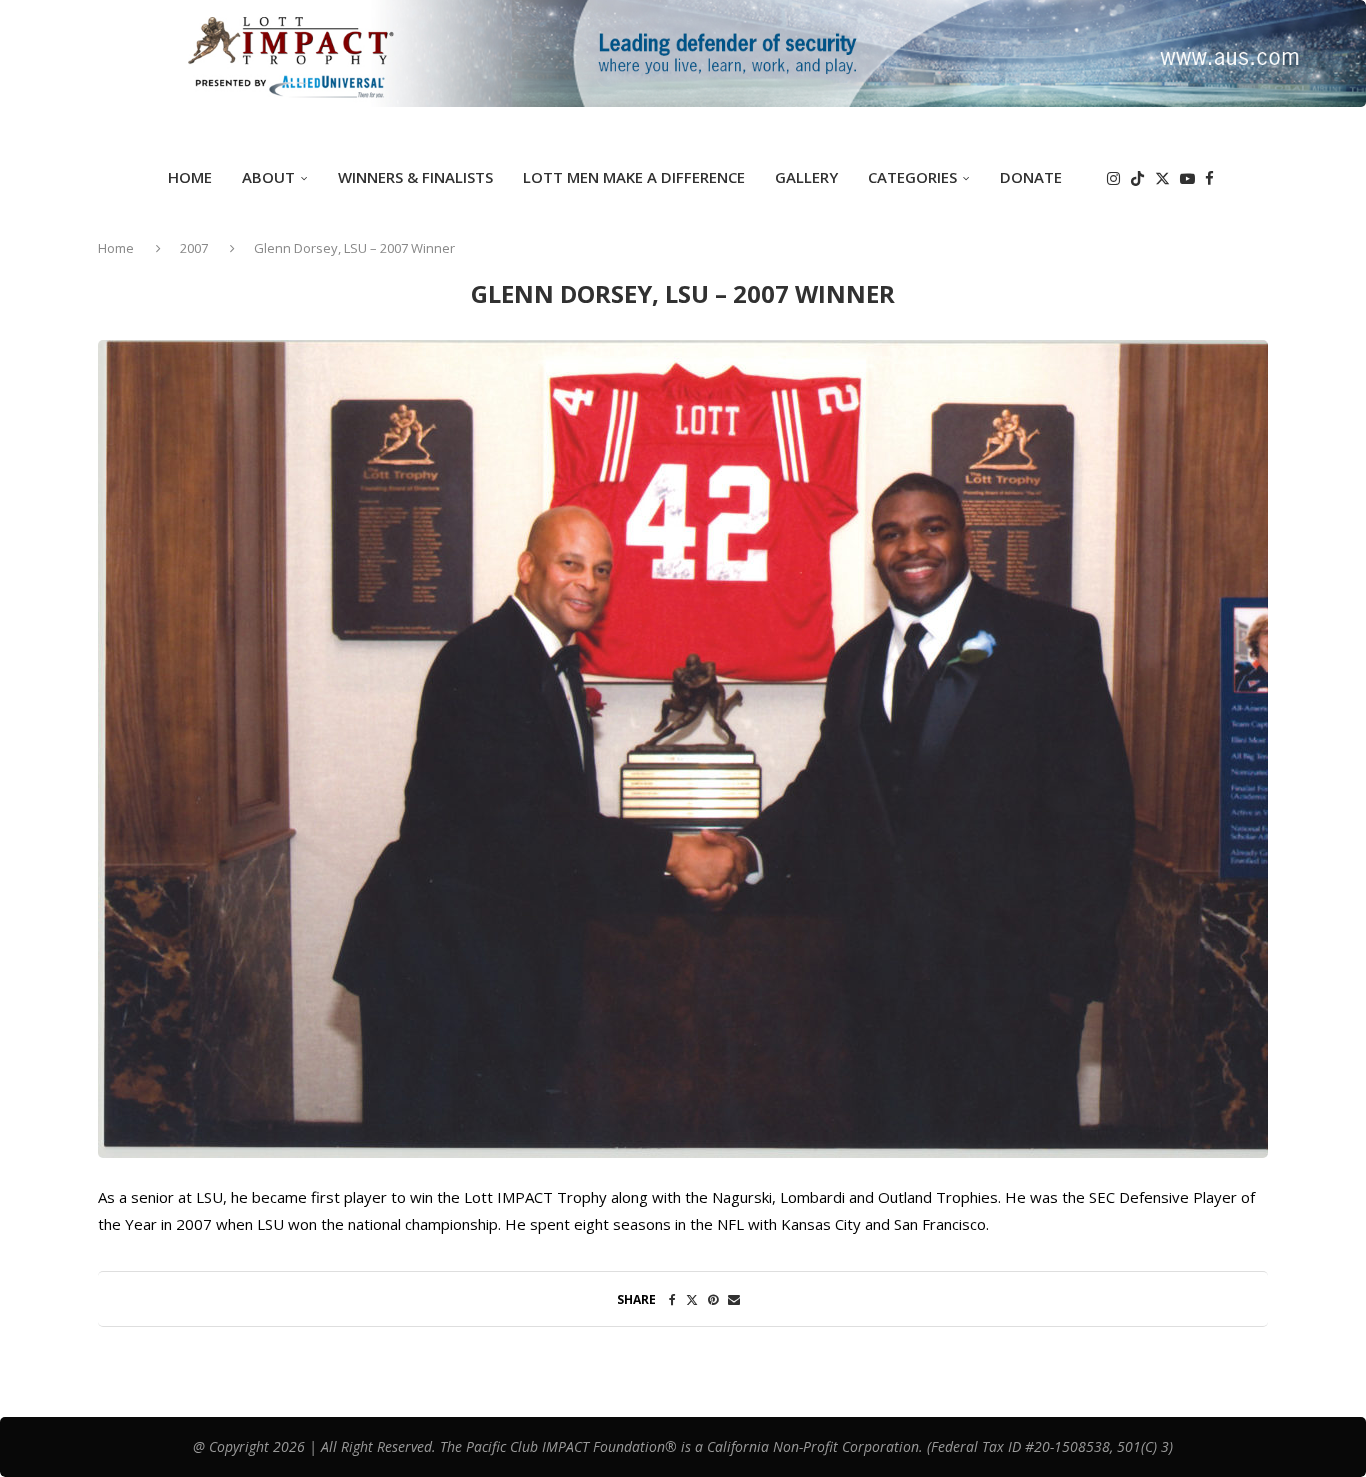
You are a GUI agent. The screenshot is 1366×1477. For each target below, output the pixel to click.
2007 (194, 248)
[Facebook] (1209, 178)
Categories (912, 177)
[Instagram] (1113, 178)
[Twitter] (1162, 178)
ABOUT (268, 177)
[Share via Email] (734, 1299)
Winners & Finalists (415, 177)
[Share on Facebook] (672, 1299)
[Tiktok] (1137, 178)
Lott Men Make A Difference (634, 177)
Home (190, 177)
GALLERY (806, 177)
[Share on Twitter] (692, 1299)
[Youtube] (1187, 178)
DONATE (1031, 177)
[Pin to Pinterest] (713, 1299)
